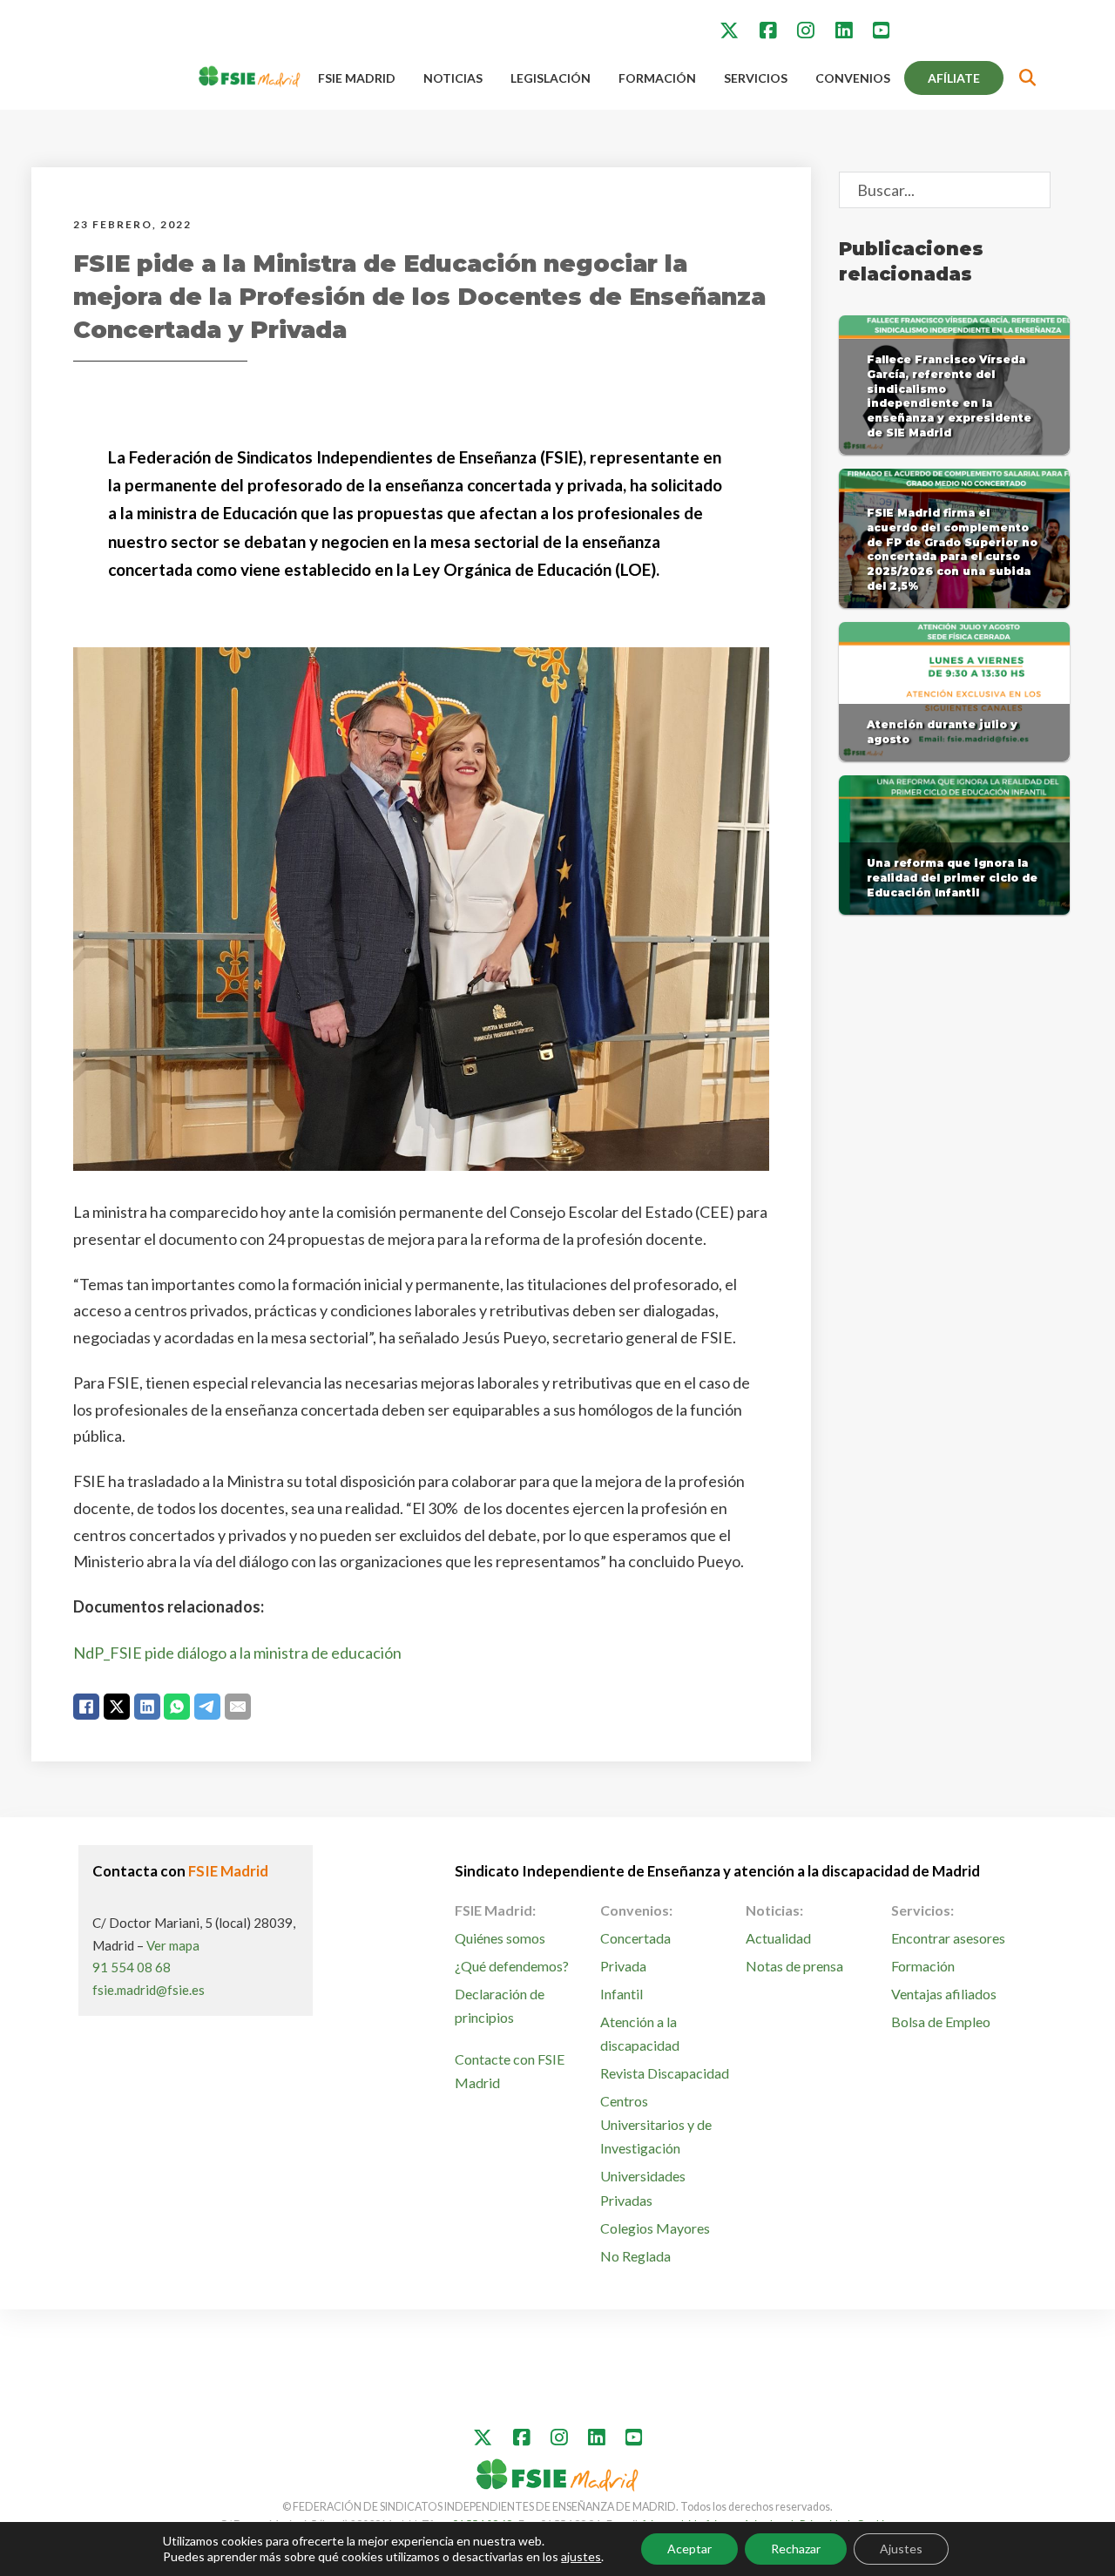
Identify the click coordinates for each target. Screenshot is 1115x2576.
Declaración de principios (500, 2005)
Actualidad (778, 1938)
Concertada (635, 1938)
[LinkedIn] (147, 1707)
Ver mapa (173, 1945)
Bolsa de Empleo (941, 2022)
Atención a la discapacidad (640, 2033)
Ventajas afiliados (944, 1994)
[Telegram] (207, 1707)
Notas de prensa (794, 1966)
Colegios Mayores (655, 2228)
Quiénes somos (500, 1938)
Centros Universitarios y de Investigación (656, 2124)
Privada (623, 1966)
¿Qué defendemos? (512, 1966)
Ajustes (901, 2549)
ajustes (581, 2556)
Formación (657, 78)
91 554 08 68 (132, 1967)
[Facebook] (86, 1707)
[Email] (238, 1707)
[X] (117, 1707)
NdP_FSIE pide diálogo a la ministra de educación (237, 1653)
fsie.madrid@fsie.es (149, 1990)
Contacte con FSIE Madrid (510, 2071)
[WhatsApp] (177, 1707)
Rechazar (796, 2549)
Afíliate (954, 78)
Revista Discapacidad (665, 2073)
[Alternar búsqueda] (1028, 78)
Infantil (622, 1994)
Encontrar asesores (948, 1938)
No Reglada (635, 2256)
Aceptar (689, 2549)
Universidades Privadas (643, 2187)
